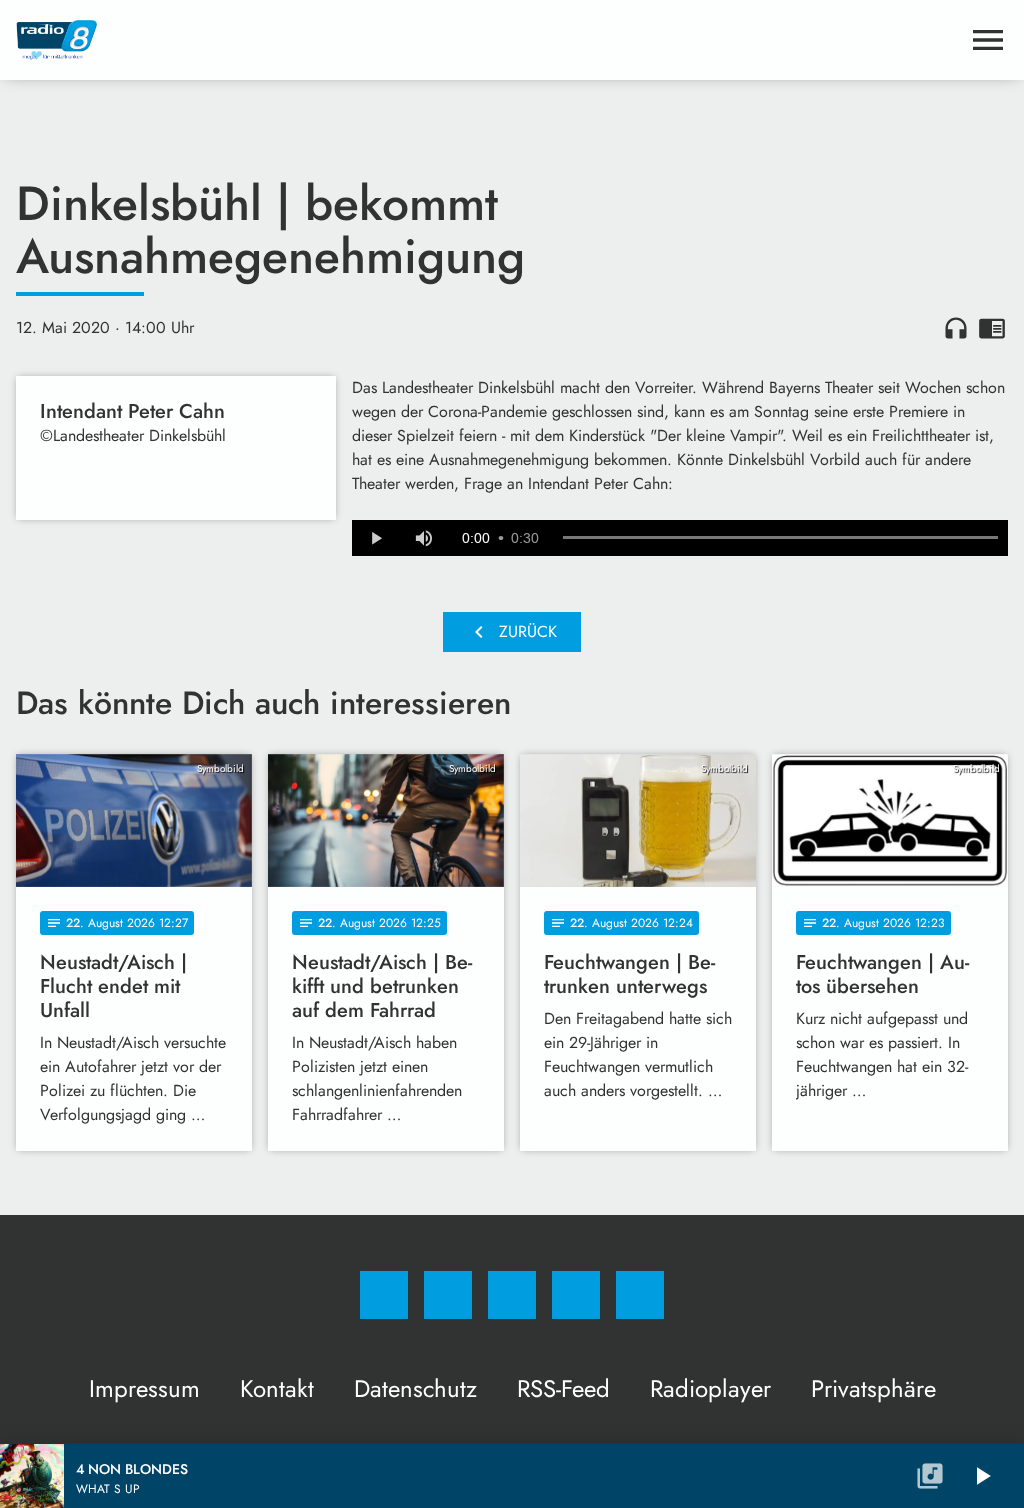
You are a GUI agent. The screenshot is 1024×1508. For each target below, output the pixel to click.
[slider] (780, 538)
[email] (640, 1295)
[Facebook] (384, 1295)
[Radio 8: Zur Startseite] (488, 40)
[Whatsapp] (512, 1295)
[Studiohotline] (576, 1295)
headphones (956, 328)
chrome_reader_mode (992, 328)
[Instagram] (448, 1295)
